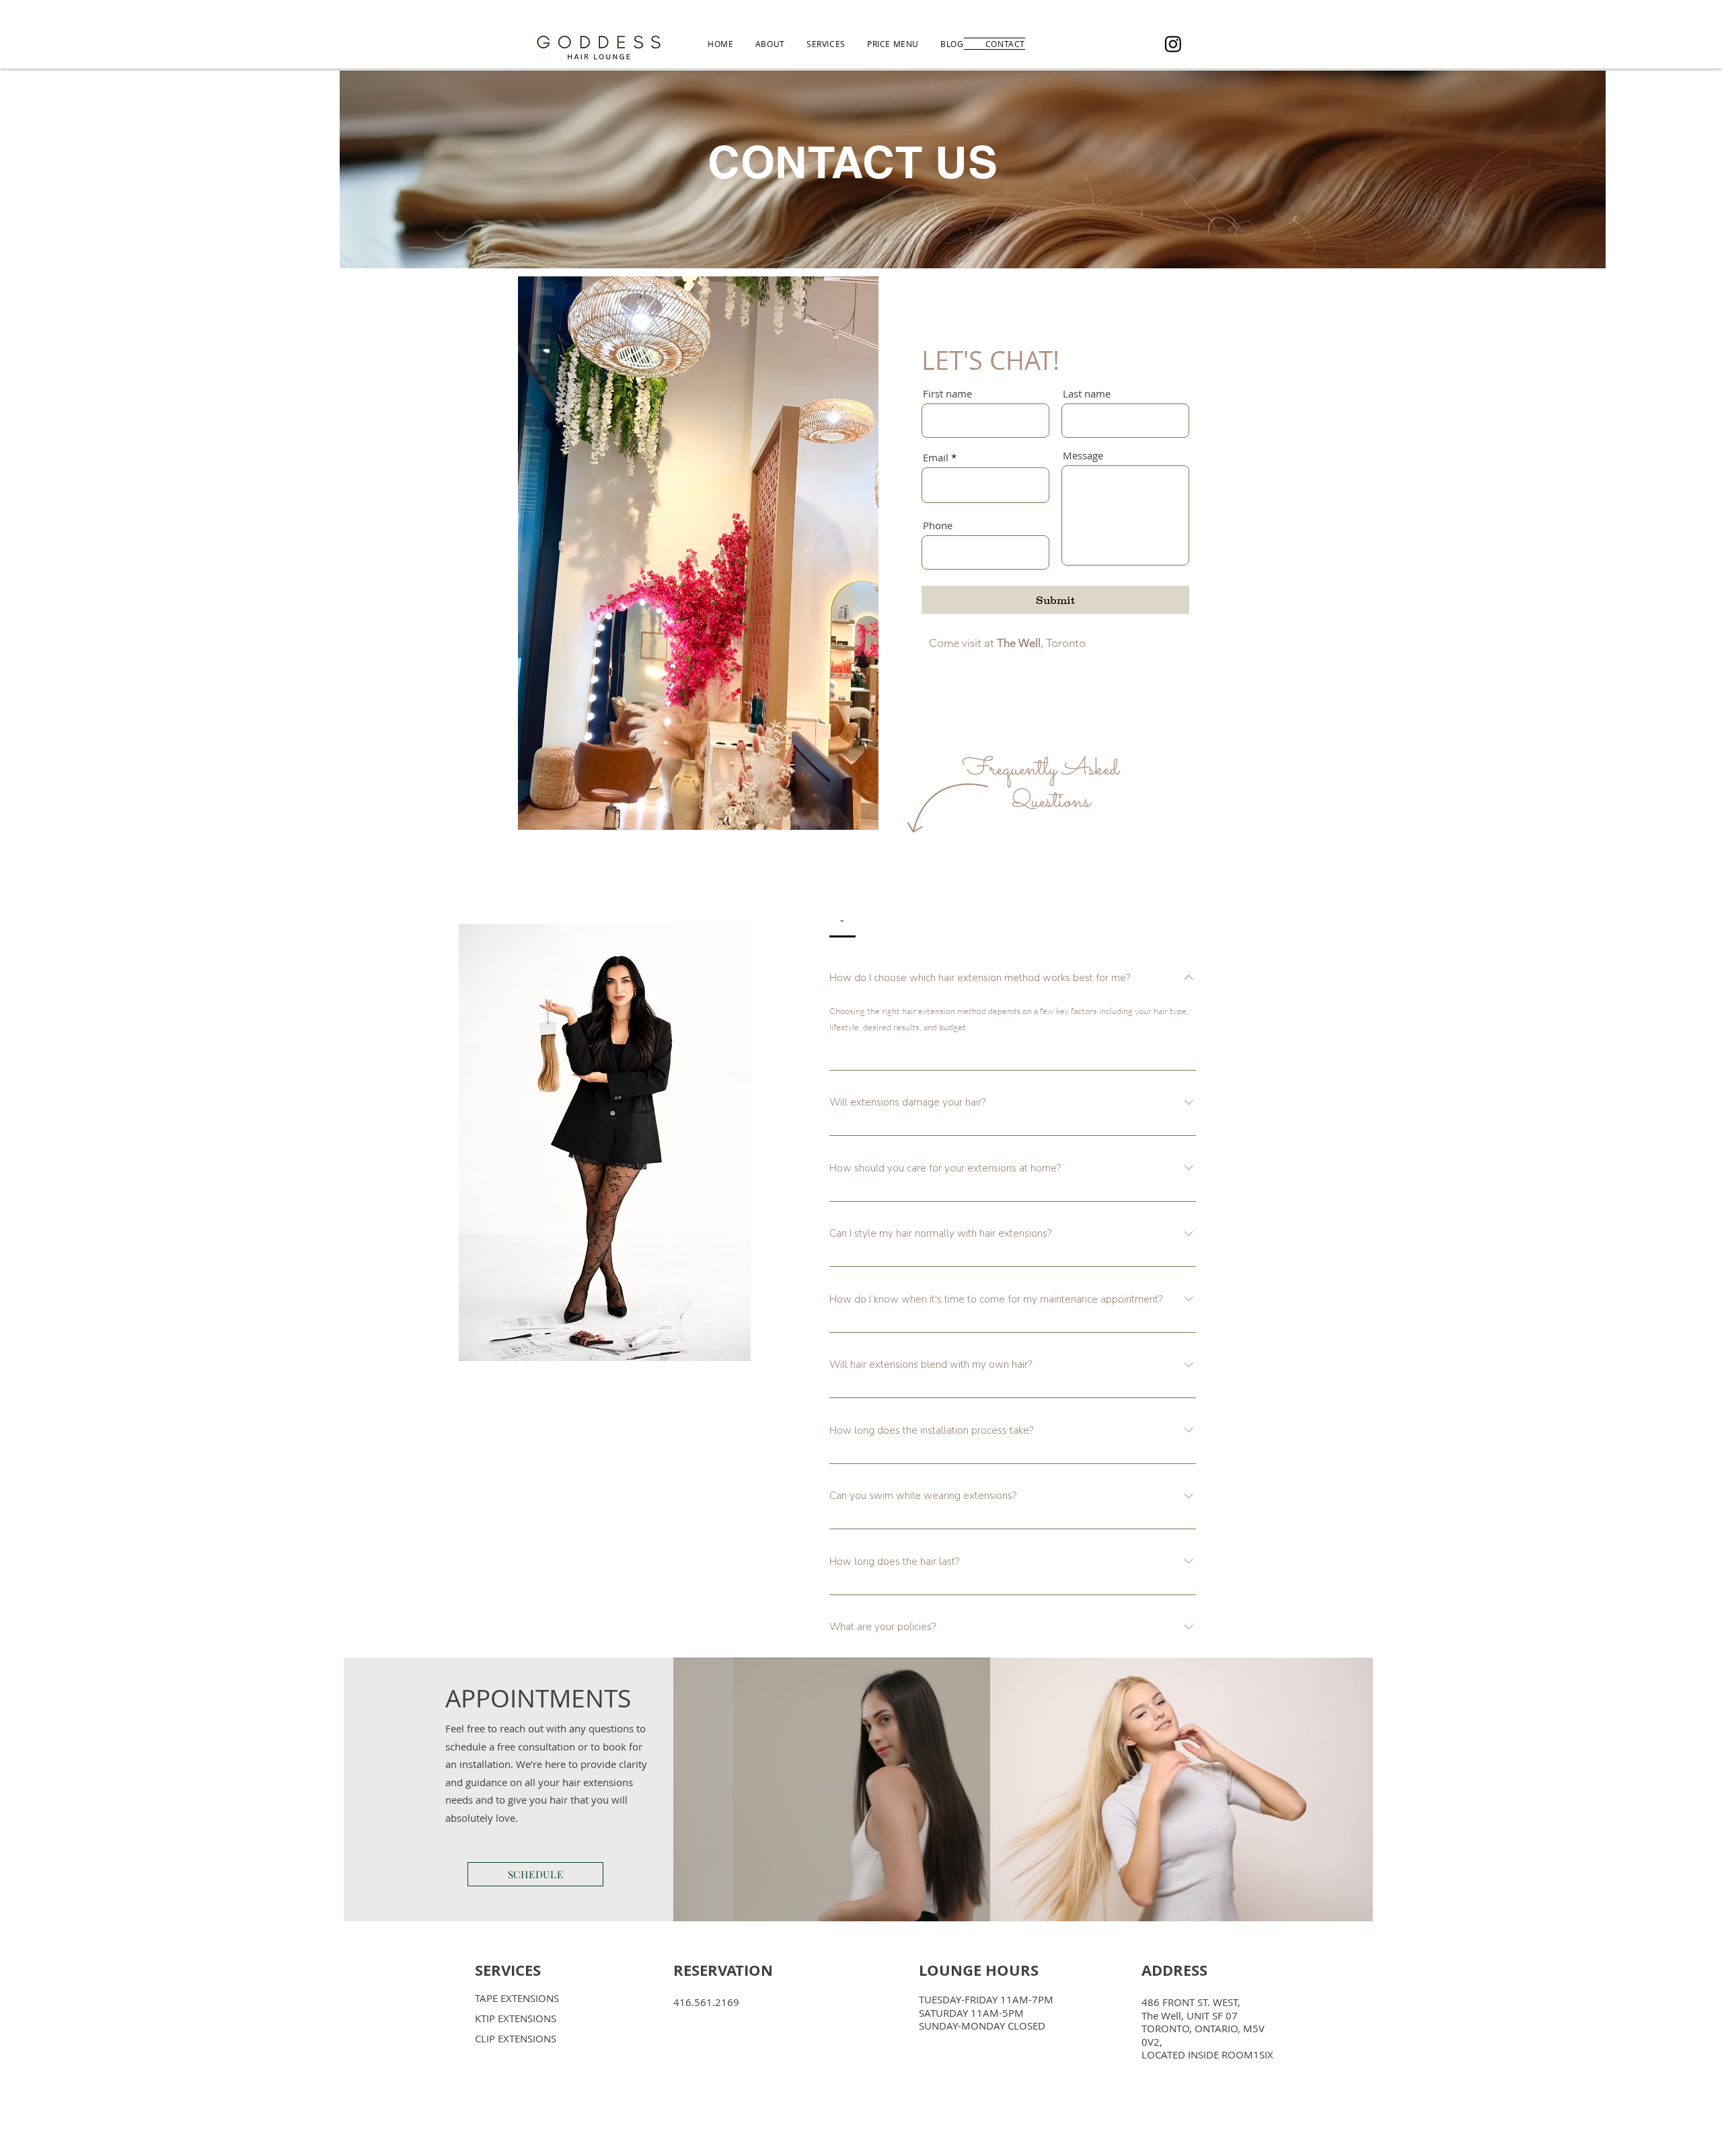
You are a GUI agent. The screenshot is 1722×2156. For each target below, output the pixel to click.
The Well (1019, 643)
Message (1083, 456)
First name (947, 394)
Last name (1087, 394)
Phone (938, 526)
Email (936, 458)
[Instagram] (1173, 44)
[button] (861, 815)
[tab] (843, 920)
